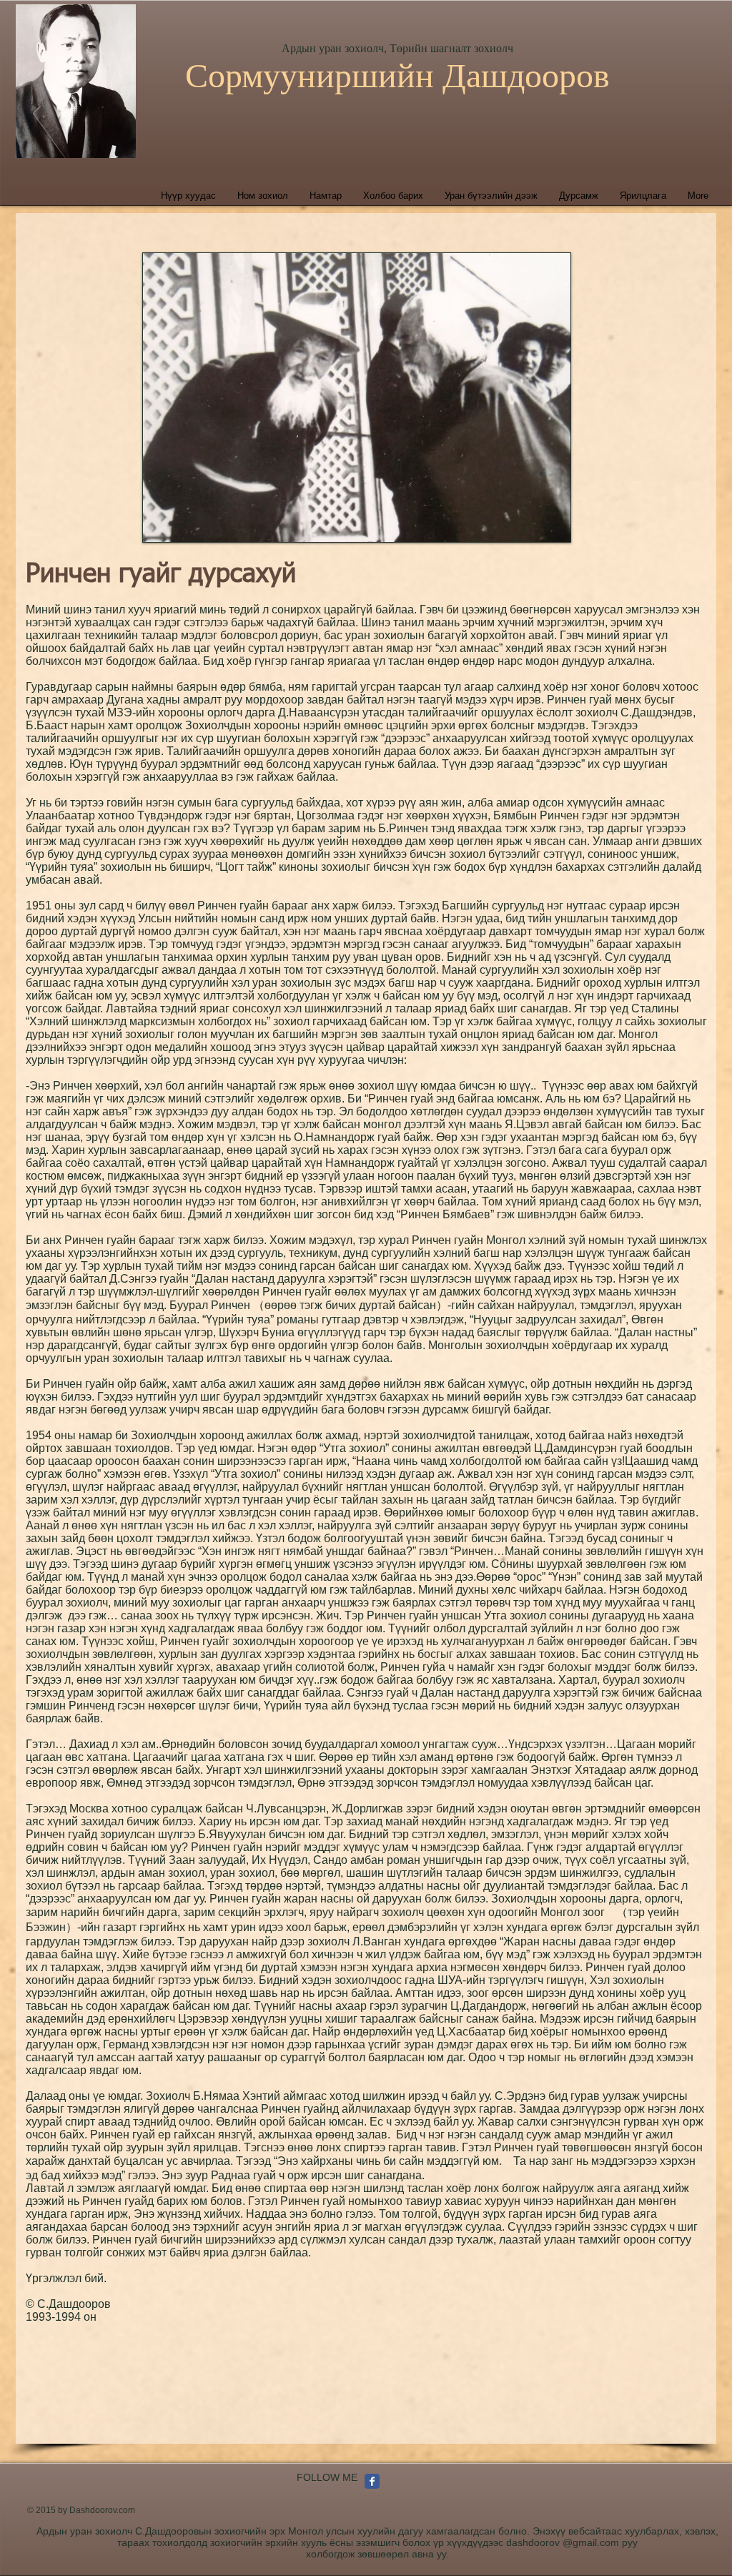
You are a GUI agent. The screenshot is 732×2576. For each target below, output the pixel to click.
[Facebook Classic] (372, 2481)
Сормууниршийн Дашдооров (397, 75)
